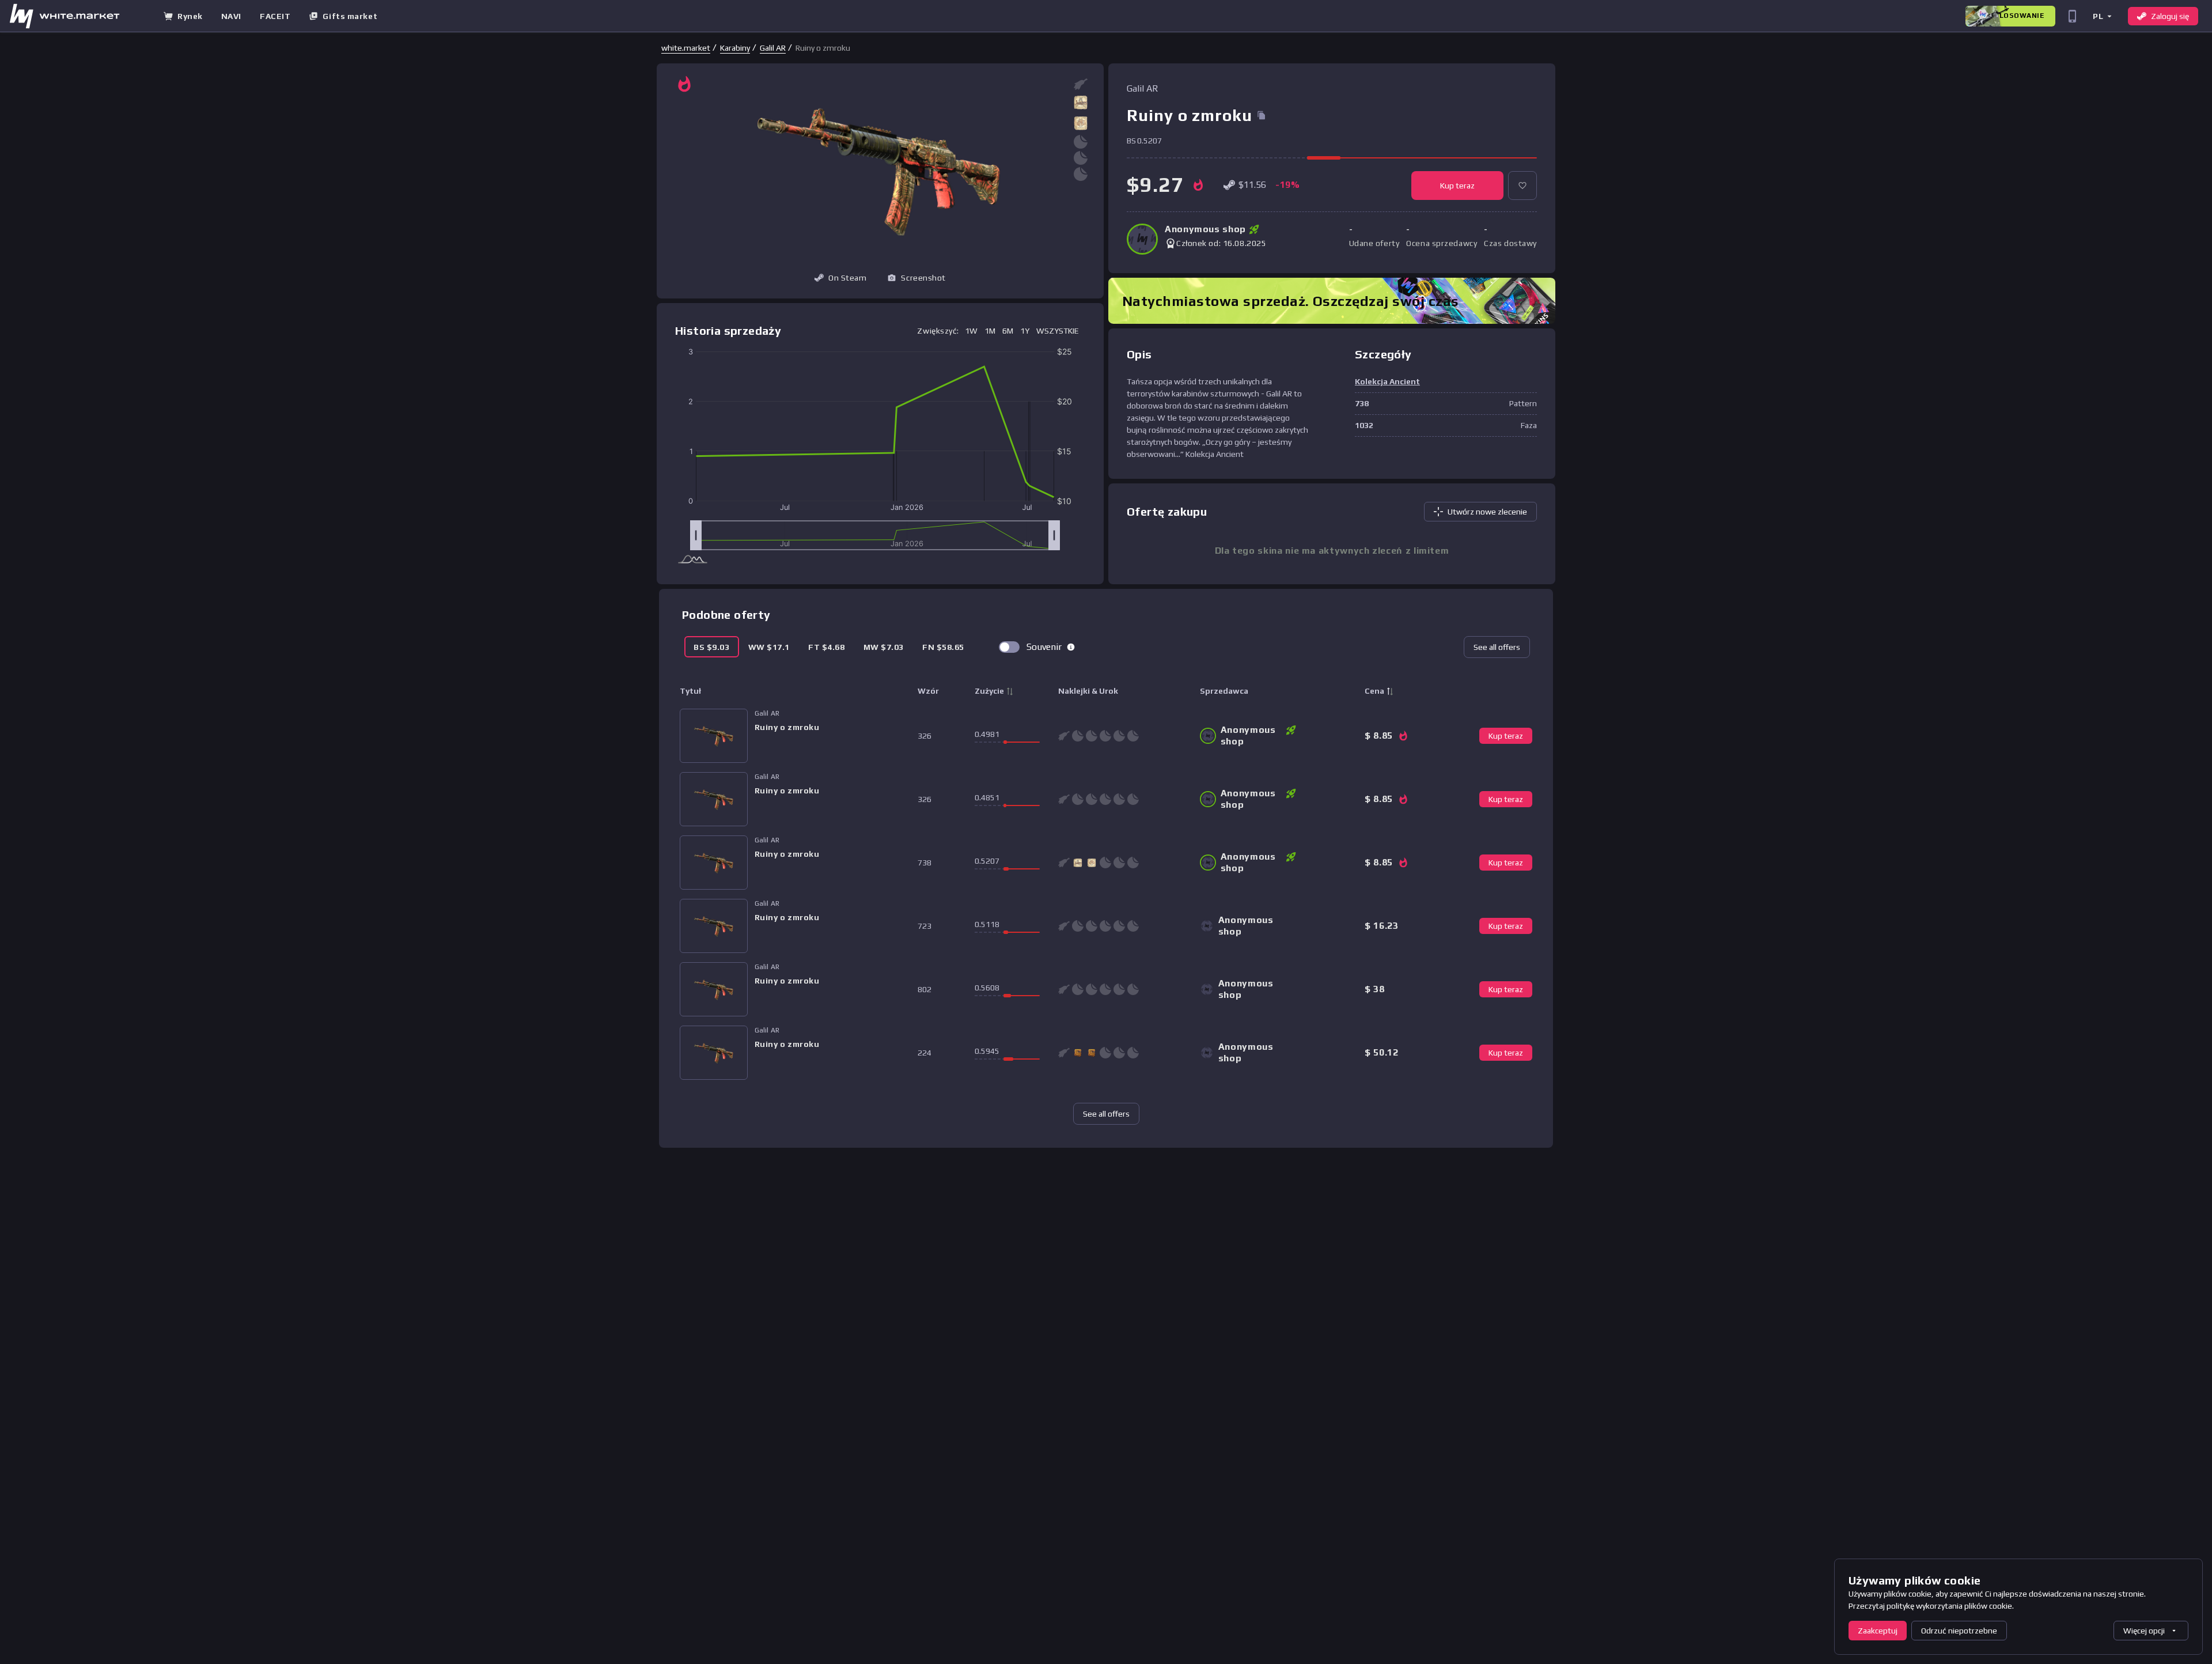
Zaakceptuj (1878, 1631)
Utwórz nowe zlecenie (1487, 512)
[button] (2102, 16)
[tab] (712, 647)
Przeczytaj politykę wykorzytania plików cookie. (1931, 1606)
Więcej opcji (2144, 1631)
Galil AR (773, 48)
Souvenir (1044, 647)
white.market (686, 48)
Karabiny (735, 48)
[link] (686, 48)
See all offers (1497, 647)
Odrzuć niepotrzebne (1959, 1631)
